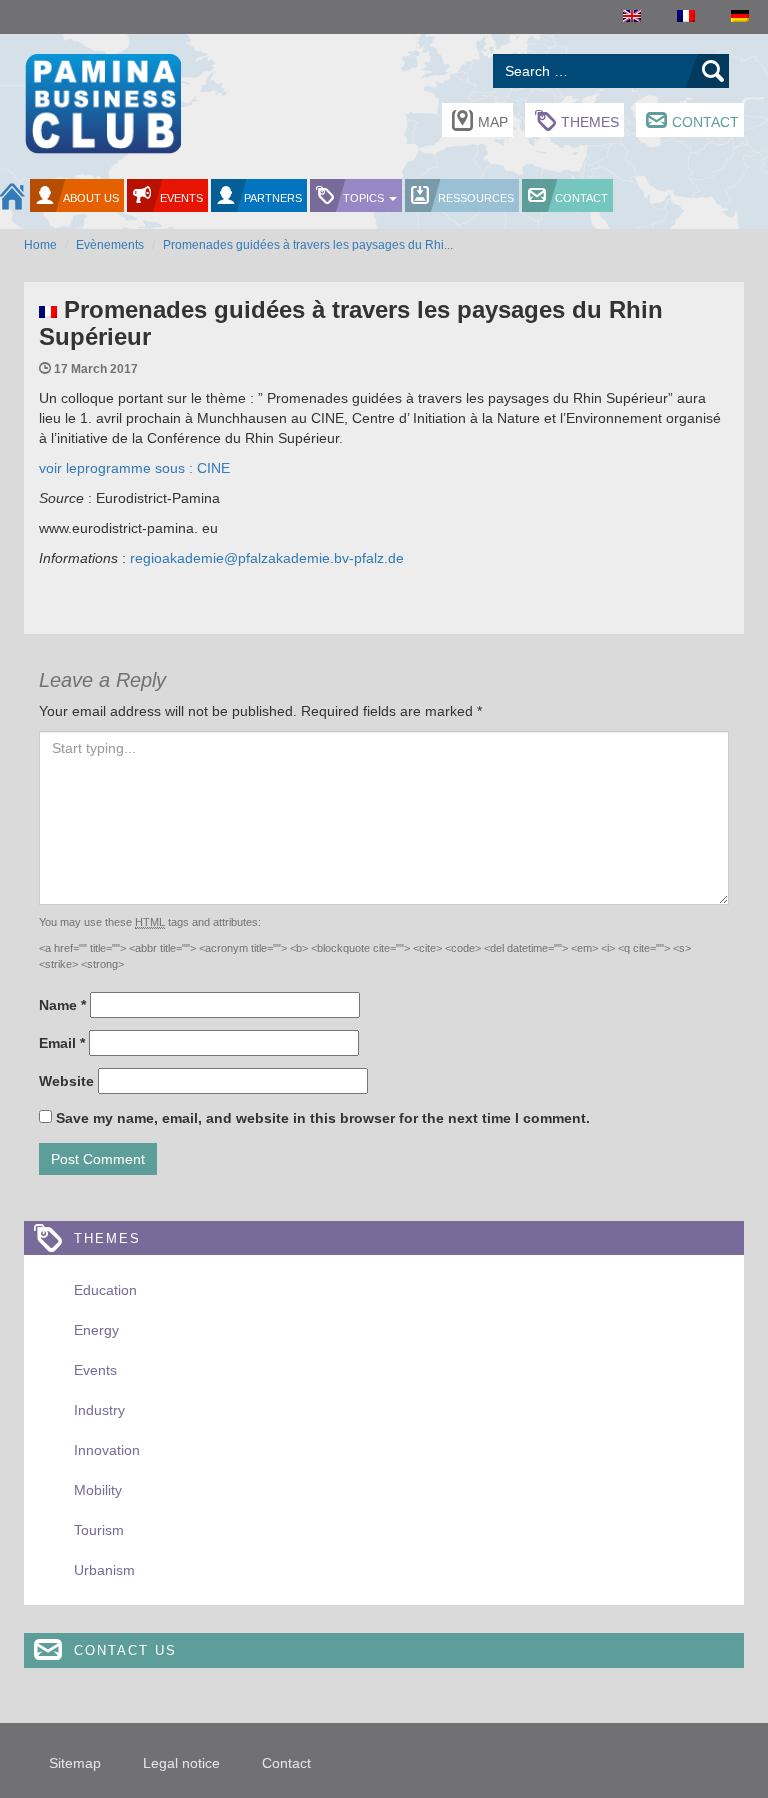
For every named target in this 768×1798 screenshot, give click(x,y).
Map (493, 122)
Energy (96, 1330)
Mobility (98, 1490)
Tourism (99, 1530)
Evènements (110, 245)
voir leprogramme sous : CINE (134, 468)
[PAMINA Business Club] (102, 101)
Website (66, 1081)
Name (62, 1005)
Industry (99, 1410)
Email (62, 1043)
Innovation (107, 1450)
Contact (705, 122)
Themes (590, 122)
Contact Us (125, 1650)
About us (91, 198)
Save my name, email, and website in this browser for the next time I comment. (323, 1118)
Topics (365, 198)
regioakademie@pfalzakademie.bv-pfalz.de (265, 558)
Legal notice (181, 1763)
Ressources (476, 198)
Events (181, 198)
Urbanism (104, 1570)
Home (40, 245)
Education (105, 1290)
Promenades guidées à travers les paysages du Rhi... (308, 245)
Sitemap (75, 1763)
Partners (273, 198)
